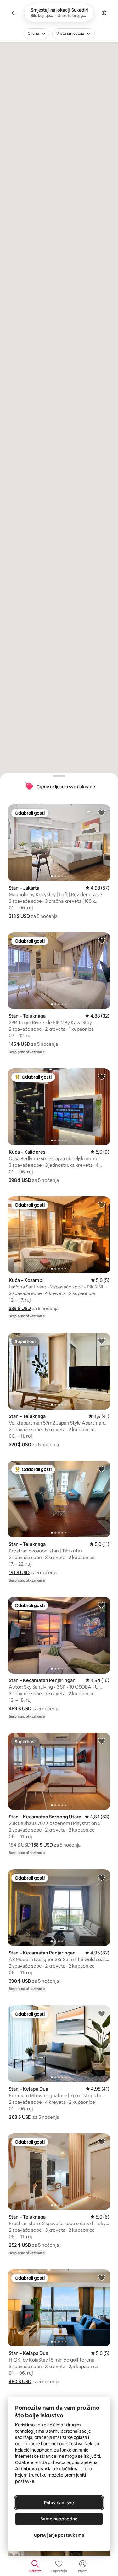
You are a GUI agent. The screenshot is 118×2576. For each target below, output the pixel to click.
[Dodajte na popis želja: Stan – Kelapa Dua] (102, 2013)
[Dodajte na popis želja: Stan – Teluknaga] (102, 940)
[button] (19, 916)
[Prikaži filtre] (104, 13)
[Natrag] (14, 13)
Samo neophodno (59, 2519)
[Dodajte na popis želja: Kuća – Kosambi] (102, 1204)
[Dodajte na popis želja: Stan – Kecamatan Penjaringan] (102, 1605)
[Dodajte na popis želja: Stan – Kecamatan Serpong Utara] (102, 1741)
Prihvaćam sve (59, 2503)
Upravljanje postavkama (59, 2535)
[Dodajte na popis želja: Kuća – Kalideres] (102, 1076)
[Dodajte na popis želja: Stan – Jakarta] (102, 812)
